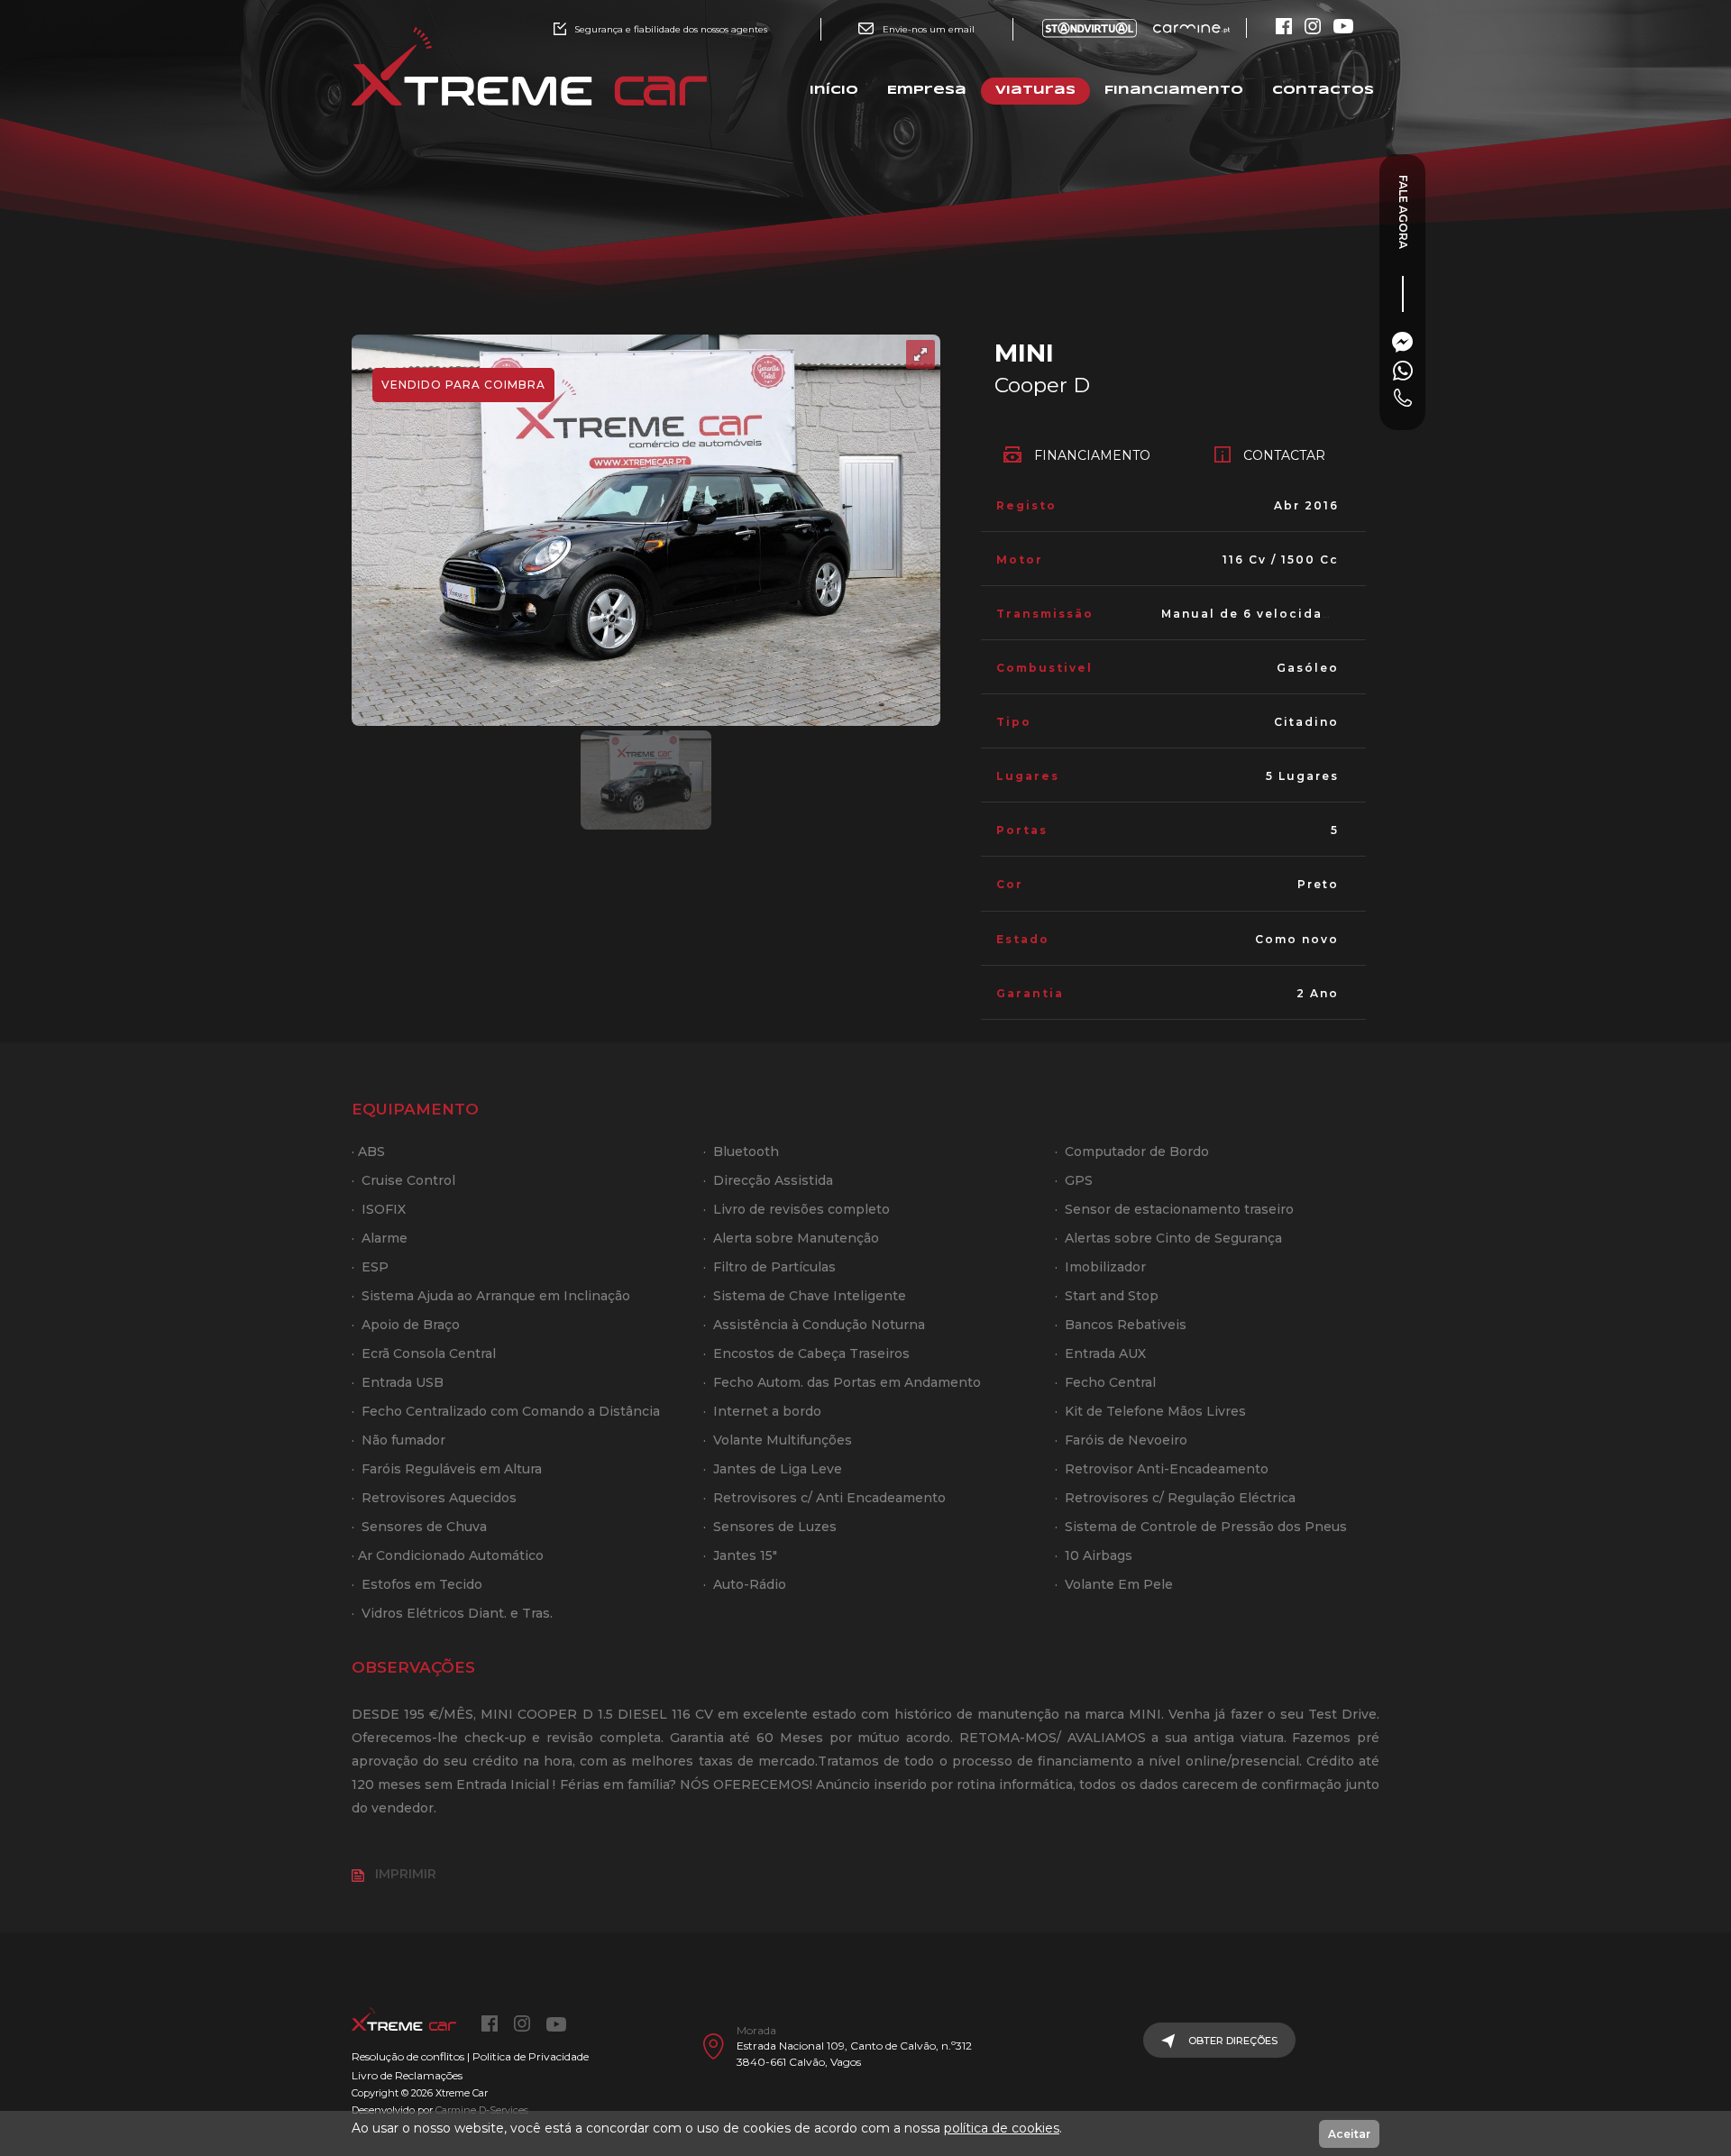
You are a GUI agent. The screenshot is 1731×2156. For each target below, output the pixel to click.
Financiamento (1174, 91)
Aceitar (1349, 2134)
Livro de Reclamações (407, 2075)
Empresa (927, 91)
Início (834, 91)
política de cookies (1002, 2128)
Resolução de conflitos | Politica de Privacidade (470, 2056)
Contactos (1323, 91)
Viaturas (1035, 91)
